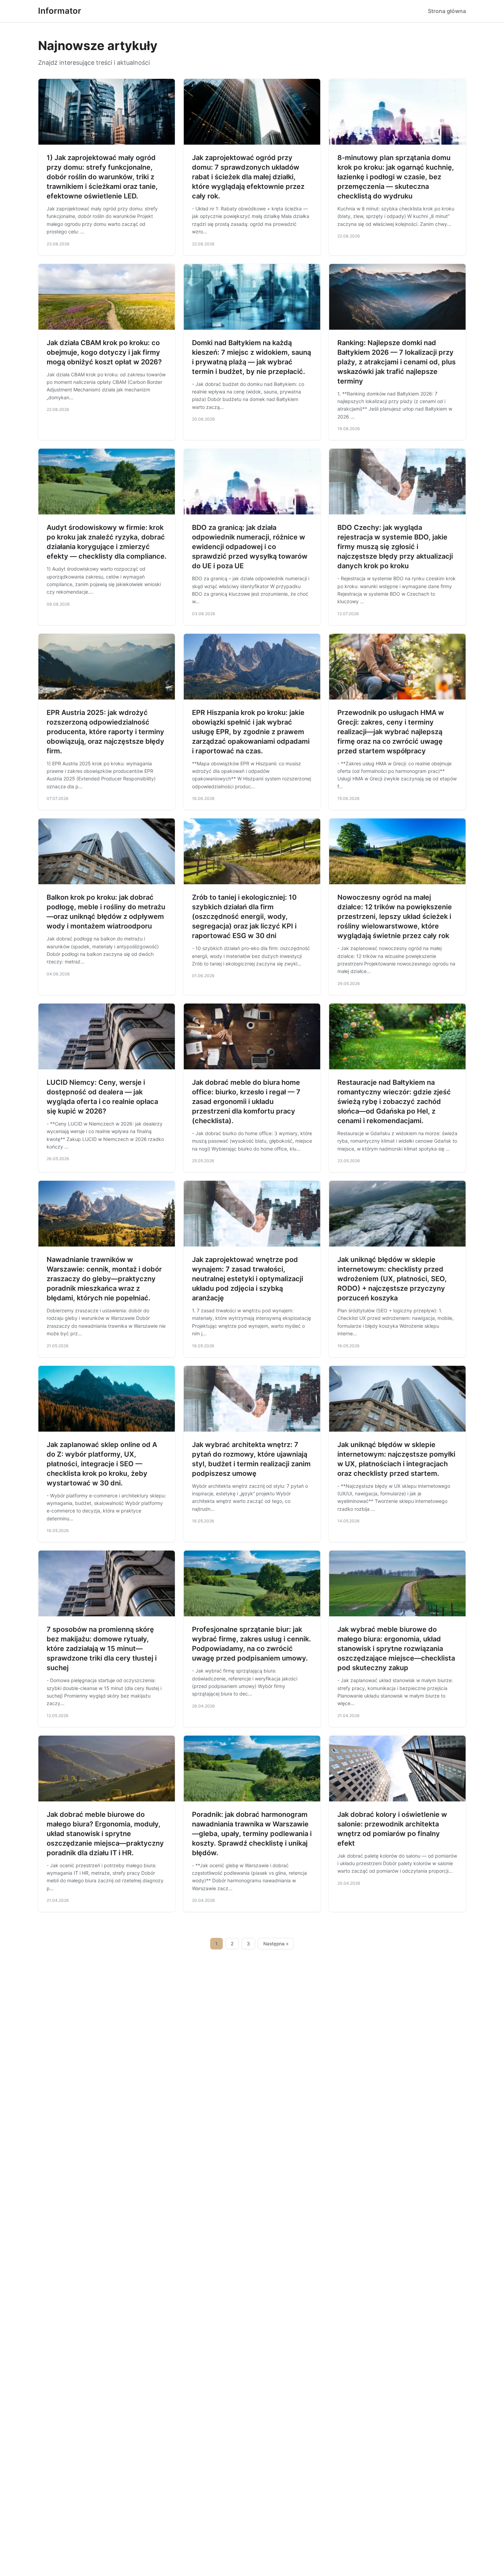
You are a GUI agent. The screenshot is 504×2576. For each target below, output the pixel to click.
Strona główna (447, 11)
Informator (60, 11)
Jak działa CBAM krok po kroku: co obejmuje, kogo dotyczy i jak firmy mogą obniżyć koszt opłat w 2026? (104, 352)
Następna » (276, 1944)
